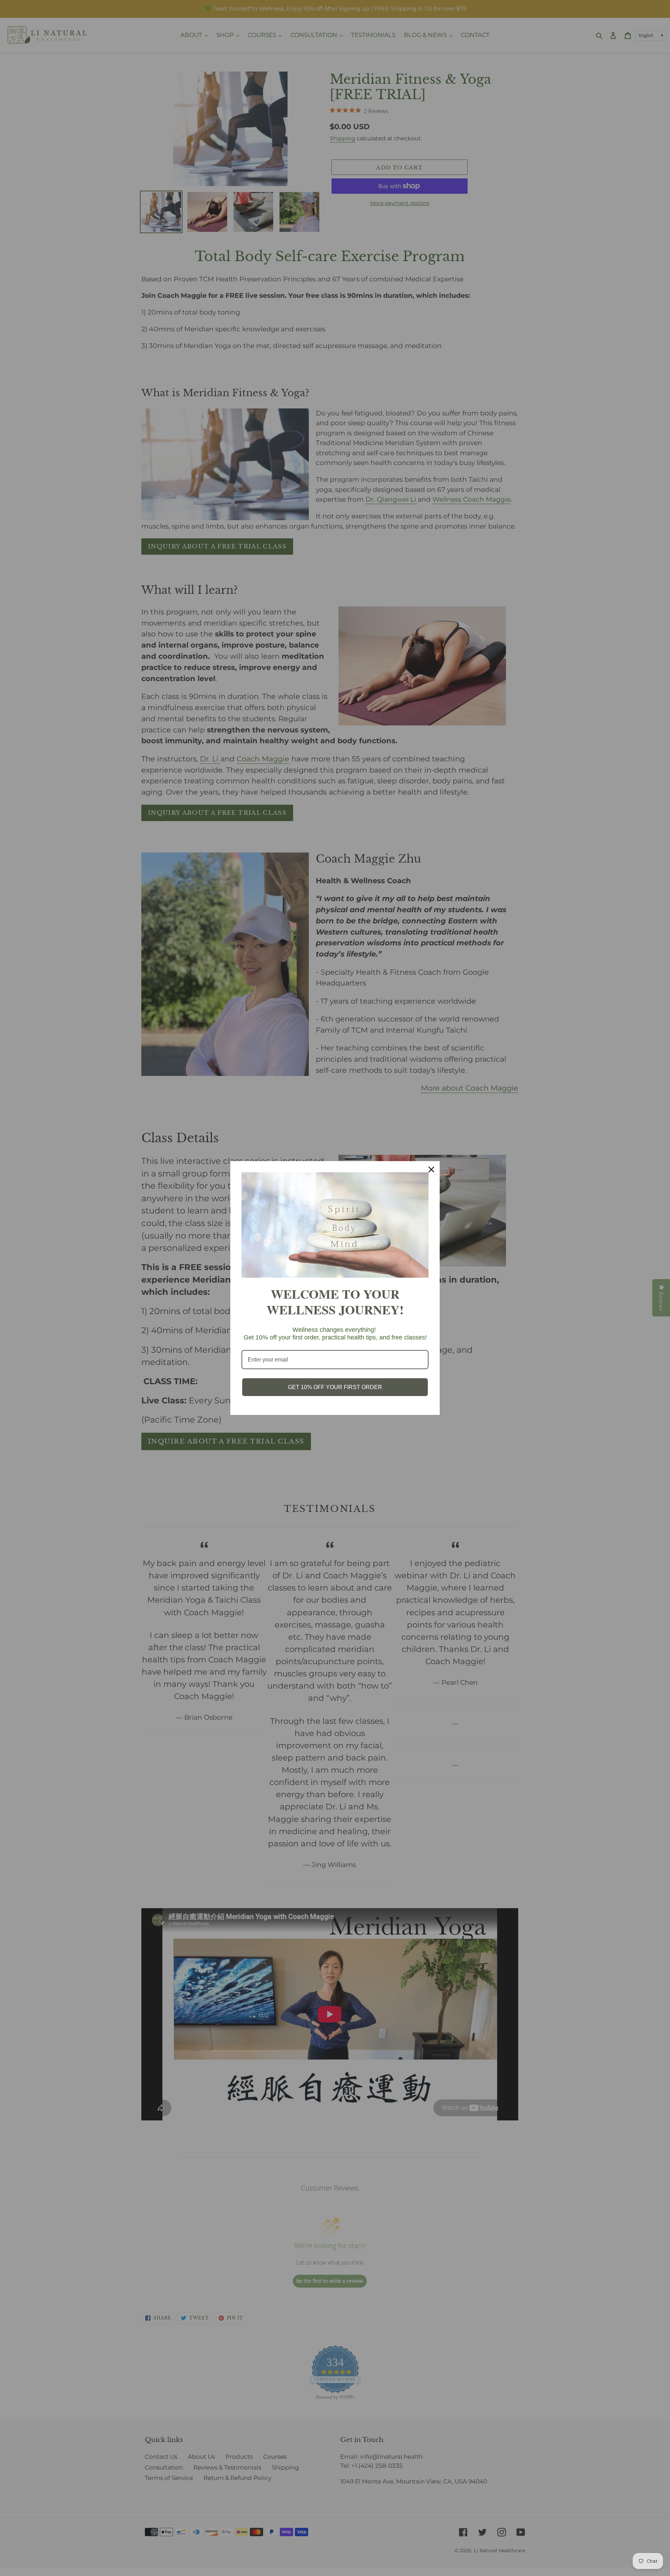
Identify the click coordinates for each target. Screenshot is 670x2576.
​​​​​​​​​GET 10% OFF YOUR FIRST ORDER (335, 1387)
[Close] (431, 1169)
